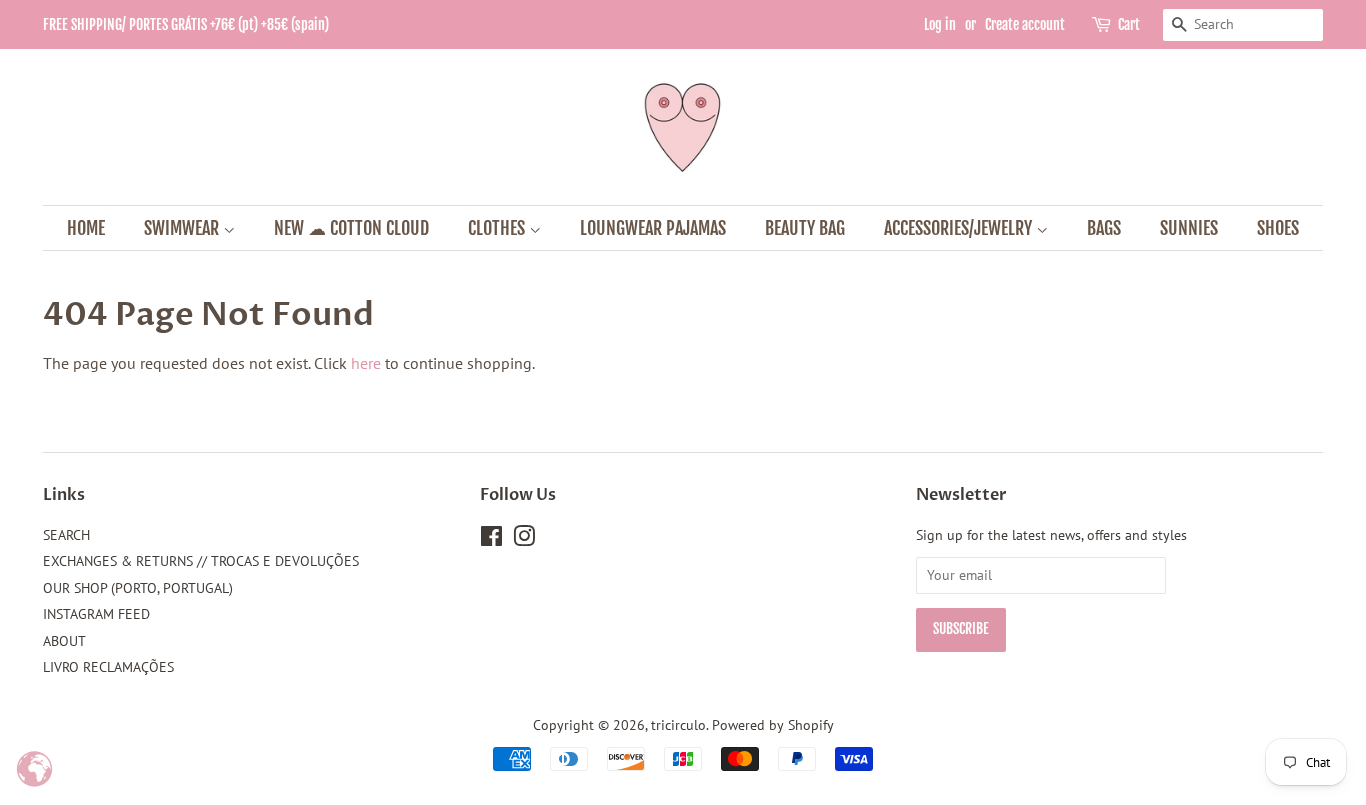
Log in (940, 24)
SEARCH (66, 535)
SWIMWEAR (183, 228)
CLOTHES (498, 228)
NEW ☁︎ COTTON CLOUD (351, 228)
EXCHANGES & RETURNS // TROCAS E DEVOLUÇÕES (201, 561)
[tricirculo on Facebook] (491, 540)
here (366, 363)
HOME (86, 228)
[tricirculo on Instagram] (524, 540)
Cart (1129, 24)
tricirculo (678, 725)
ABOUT (64, 641)
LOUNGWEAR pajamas (653, 228)
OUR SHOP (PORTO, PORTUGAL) (138, 588)
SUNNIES (1189, 228)
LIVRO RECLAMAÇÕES (108, 667)
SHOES (1278, 228)
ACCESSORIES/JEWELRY (960, 228)
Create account (1025, 24)
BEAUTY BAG (805, 228)
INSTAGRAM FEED (96, 614)
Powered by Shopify (773, 725)
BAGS (1104, 228)
